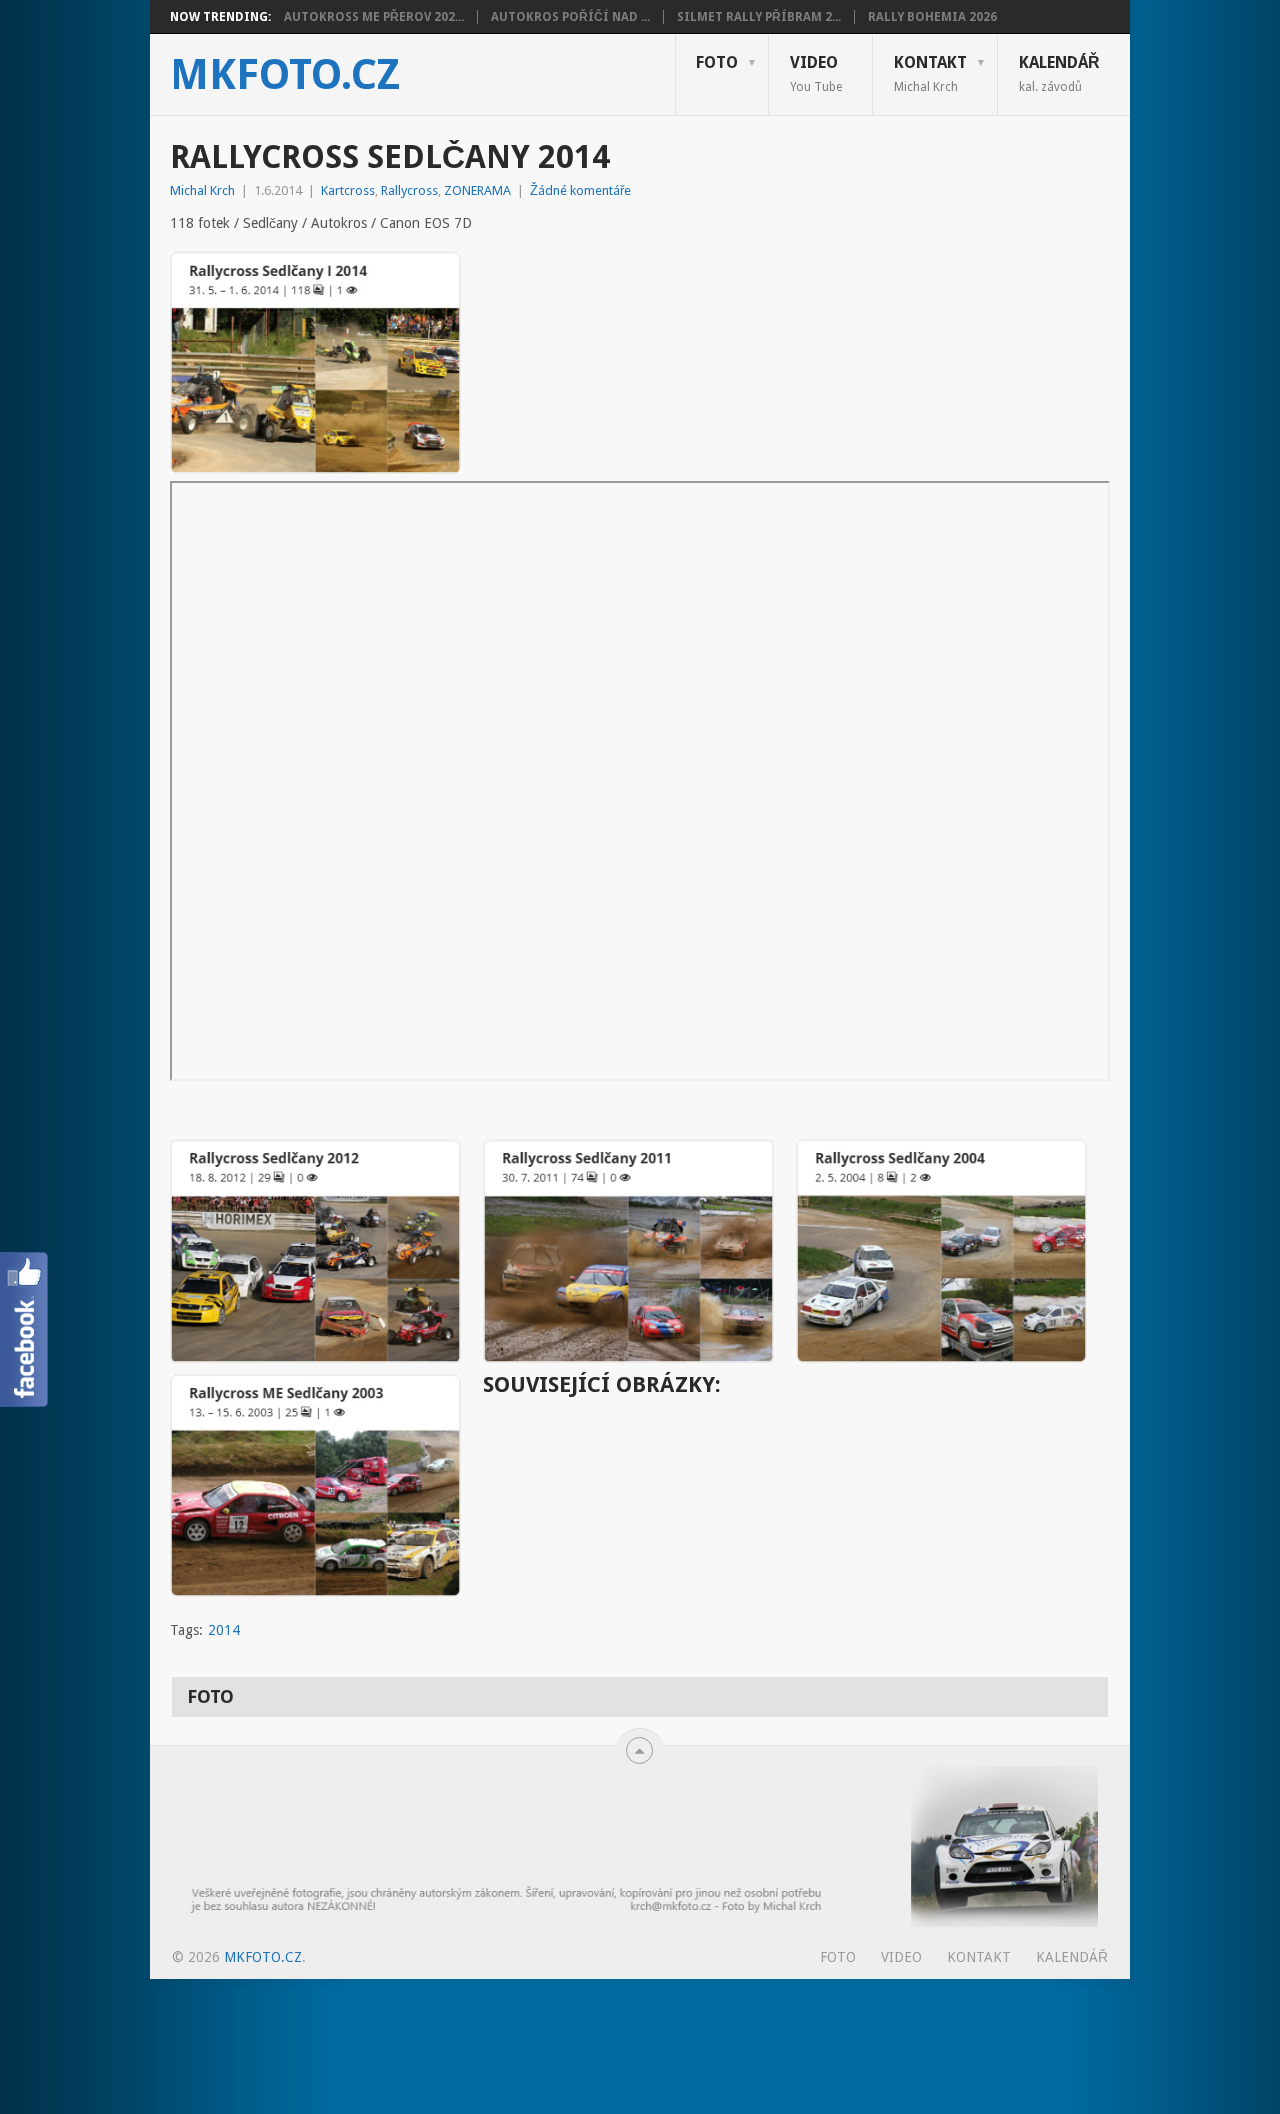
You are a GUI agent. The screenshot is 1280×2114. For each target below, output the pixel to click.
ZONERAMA (477, 190)
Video (816, 73)
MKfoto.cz (285, 75)
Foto (717, 62)
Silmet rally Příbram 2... (759, 17)
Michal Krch (202, 190)
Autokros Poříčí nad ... (570, 17)
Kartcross (348, 190)
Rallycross (409, 190)
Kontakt (930, 73)
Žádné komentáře (580, 190)
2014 (224, 1630)
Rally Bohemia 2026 (932, 17)
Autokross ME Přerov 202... (374, 17)
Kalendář (1059, 73)
